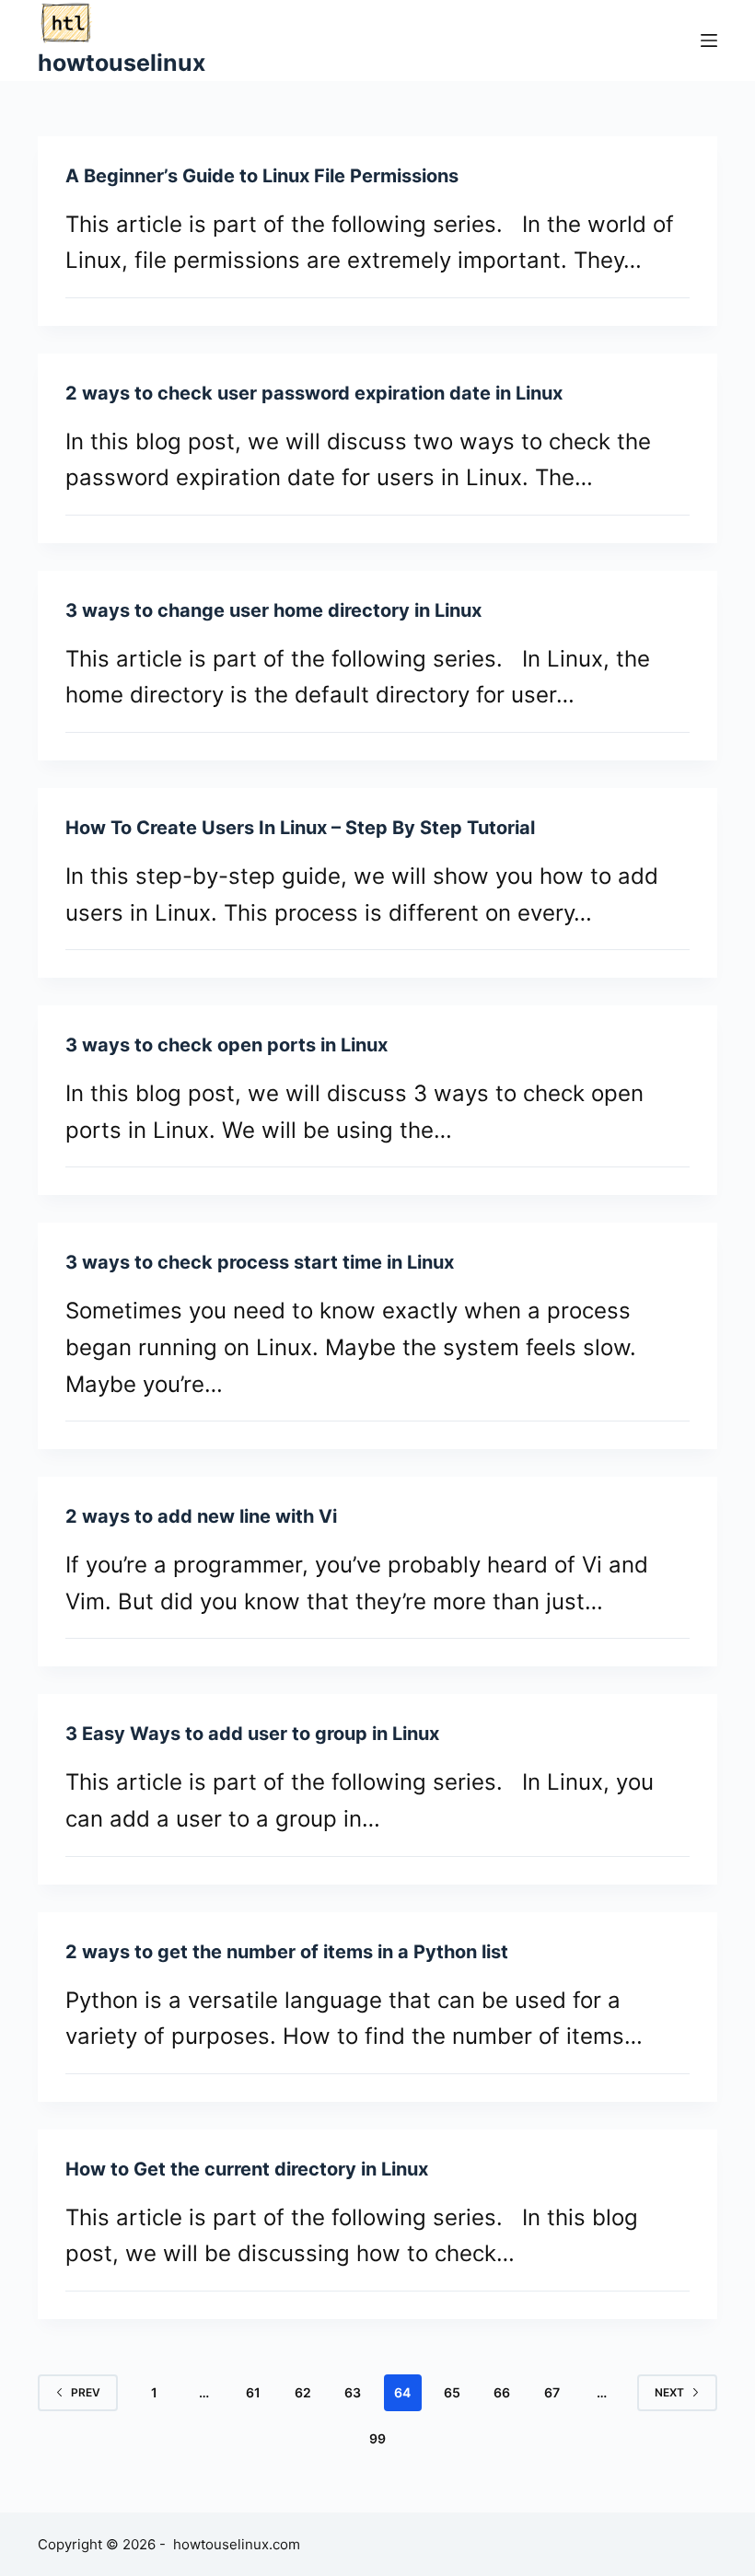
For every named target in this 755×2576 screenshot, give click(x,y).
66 (502, 2392)
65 (452, 2392)
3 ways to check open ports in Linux (226, 1045)
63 (353, 2392)
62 (303, 2392)
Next (669, 2392)
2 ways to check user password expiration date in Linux (314, 393)
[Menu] (709, 41)
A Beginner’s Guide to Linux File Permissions (262, 176)
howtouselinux (122, 63)
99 (377, 2438)
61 (253, 2392)
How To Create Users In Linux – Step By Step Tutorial (300, 828)
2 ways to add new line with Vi (201, 1516)
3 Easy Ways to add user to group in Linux (252, 1734)
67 (552, 2392)
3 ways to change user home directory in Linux (273, 610)
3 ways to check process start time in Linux (260, 1262)
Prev (86, 2392)
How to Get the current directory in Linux (247, 2169)
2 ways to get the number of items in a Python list (287, 1952)
